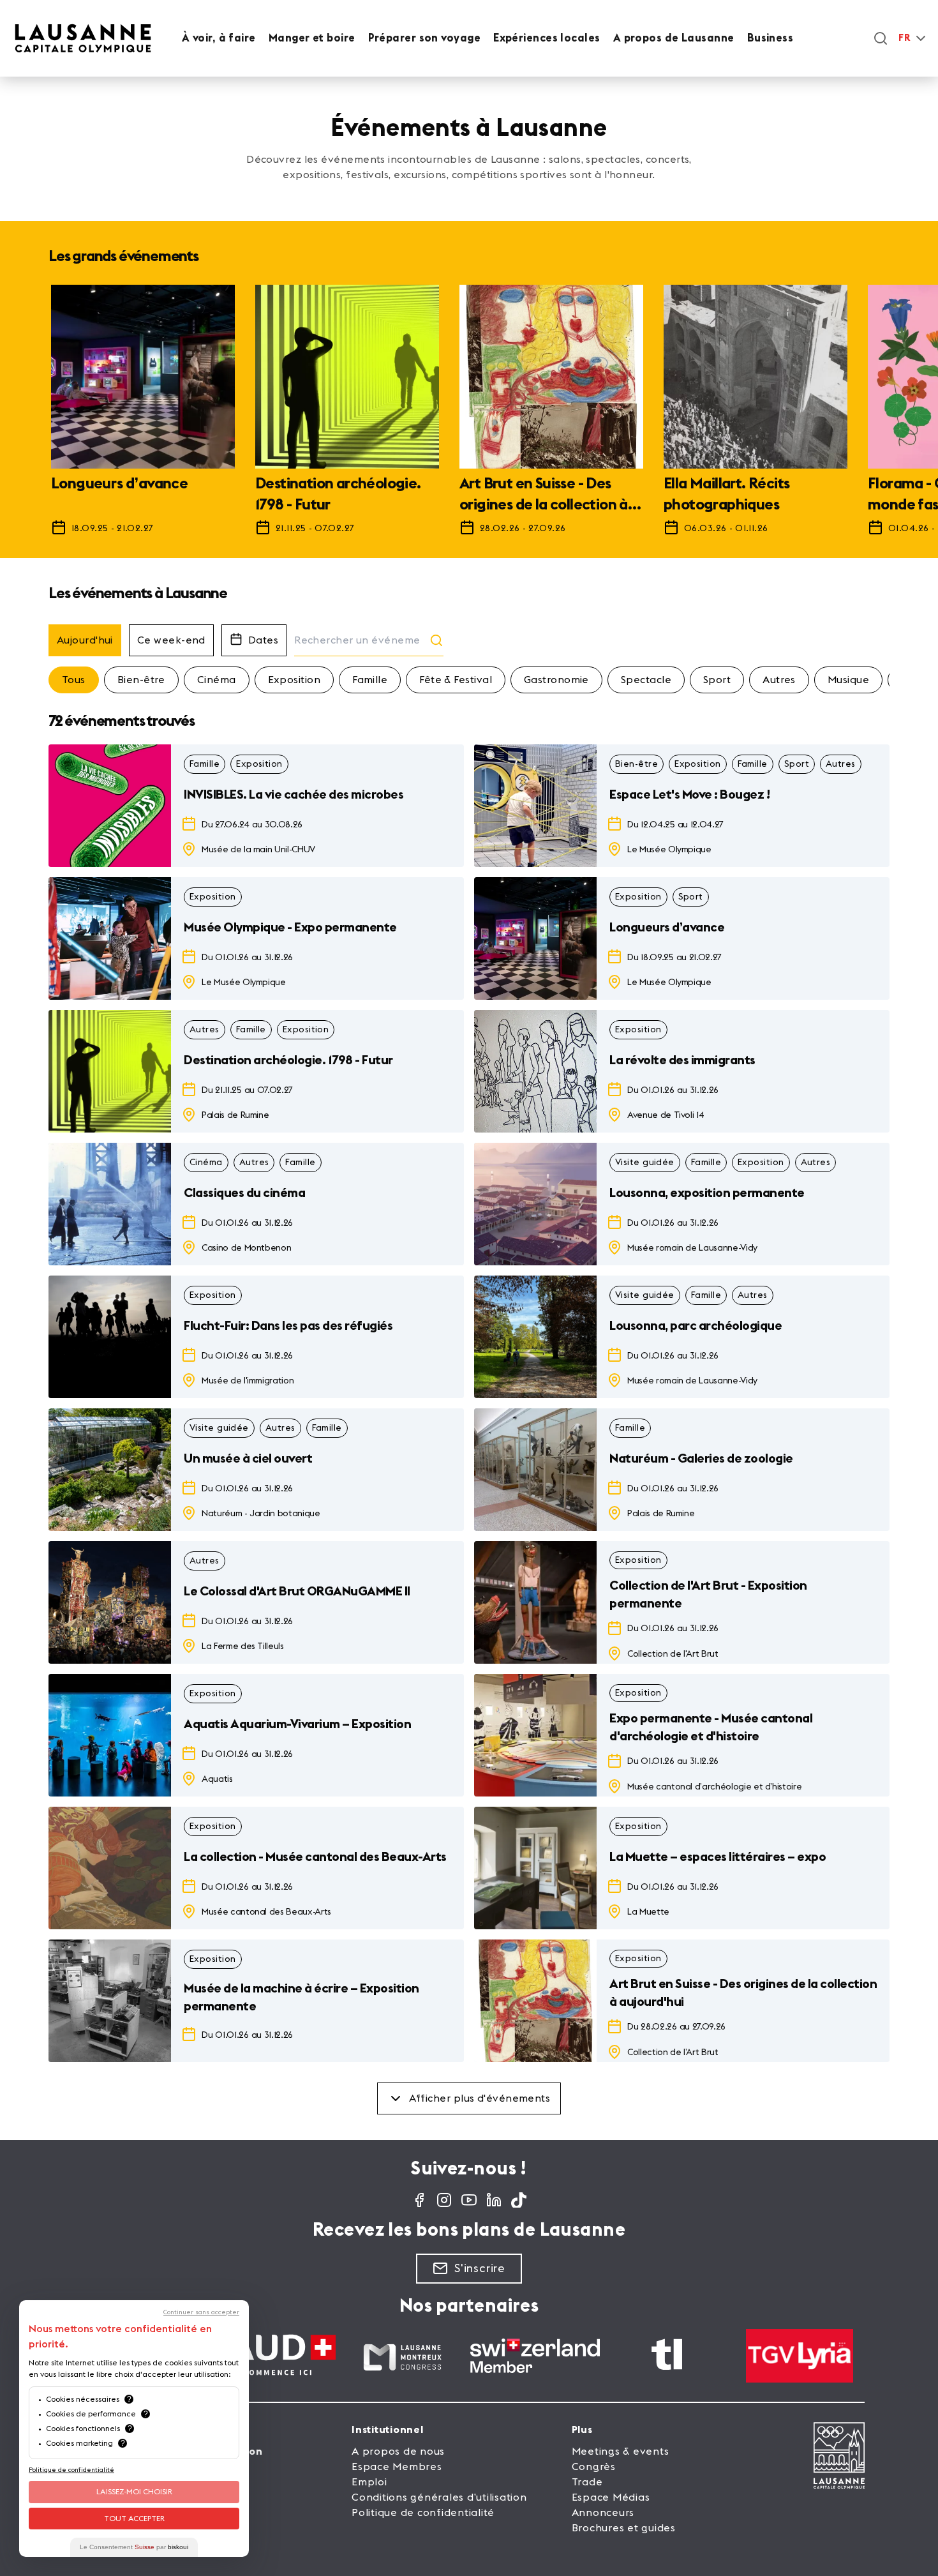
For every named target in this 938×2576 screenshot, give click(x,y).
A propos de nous (398, 2452)
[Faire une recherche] (881, 38)
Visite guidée (645, 1163)
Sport (717, 680)
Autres (779, 680)
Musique (848, 680)
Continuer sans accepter (201, 2312)
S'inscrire (480, 2268)
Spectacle (646, 680)
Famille (370, 680)
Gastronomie (556, 680)
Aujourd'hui (85, 640)
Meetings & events (621, 2452)
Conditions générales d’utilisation (439, 2497)
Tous (74, 680)
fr (904, 38)
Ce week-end (171, 640)
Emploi (369, 2482)
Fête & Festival (456, 680)
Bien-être (141, 680)
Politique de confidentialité (423, 2513)
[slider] (469, 416)
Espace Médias (611, 2497)
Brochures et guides (624, 2528)
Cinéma (217, 680)
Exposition (294, 680)
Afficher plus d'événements (480, 2098)
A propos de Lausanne (674, 38)
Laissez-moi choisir (134, 2492)
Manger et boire (312, 38)
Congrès (594, 2467)
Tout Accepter (134, 2519)
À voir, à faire (219, 38)
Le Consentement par (134, 2547)
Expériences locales (547, 38)
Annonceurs (603, 2513)
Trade (587, 2482)
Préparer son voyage (425, 38)
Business (770, 38)
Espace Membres (397, 2467)
